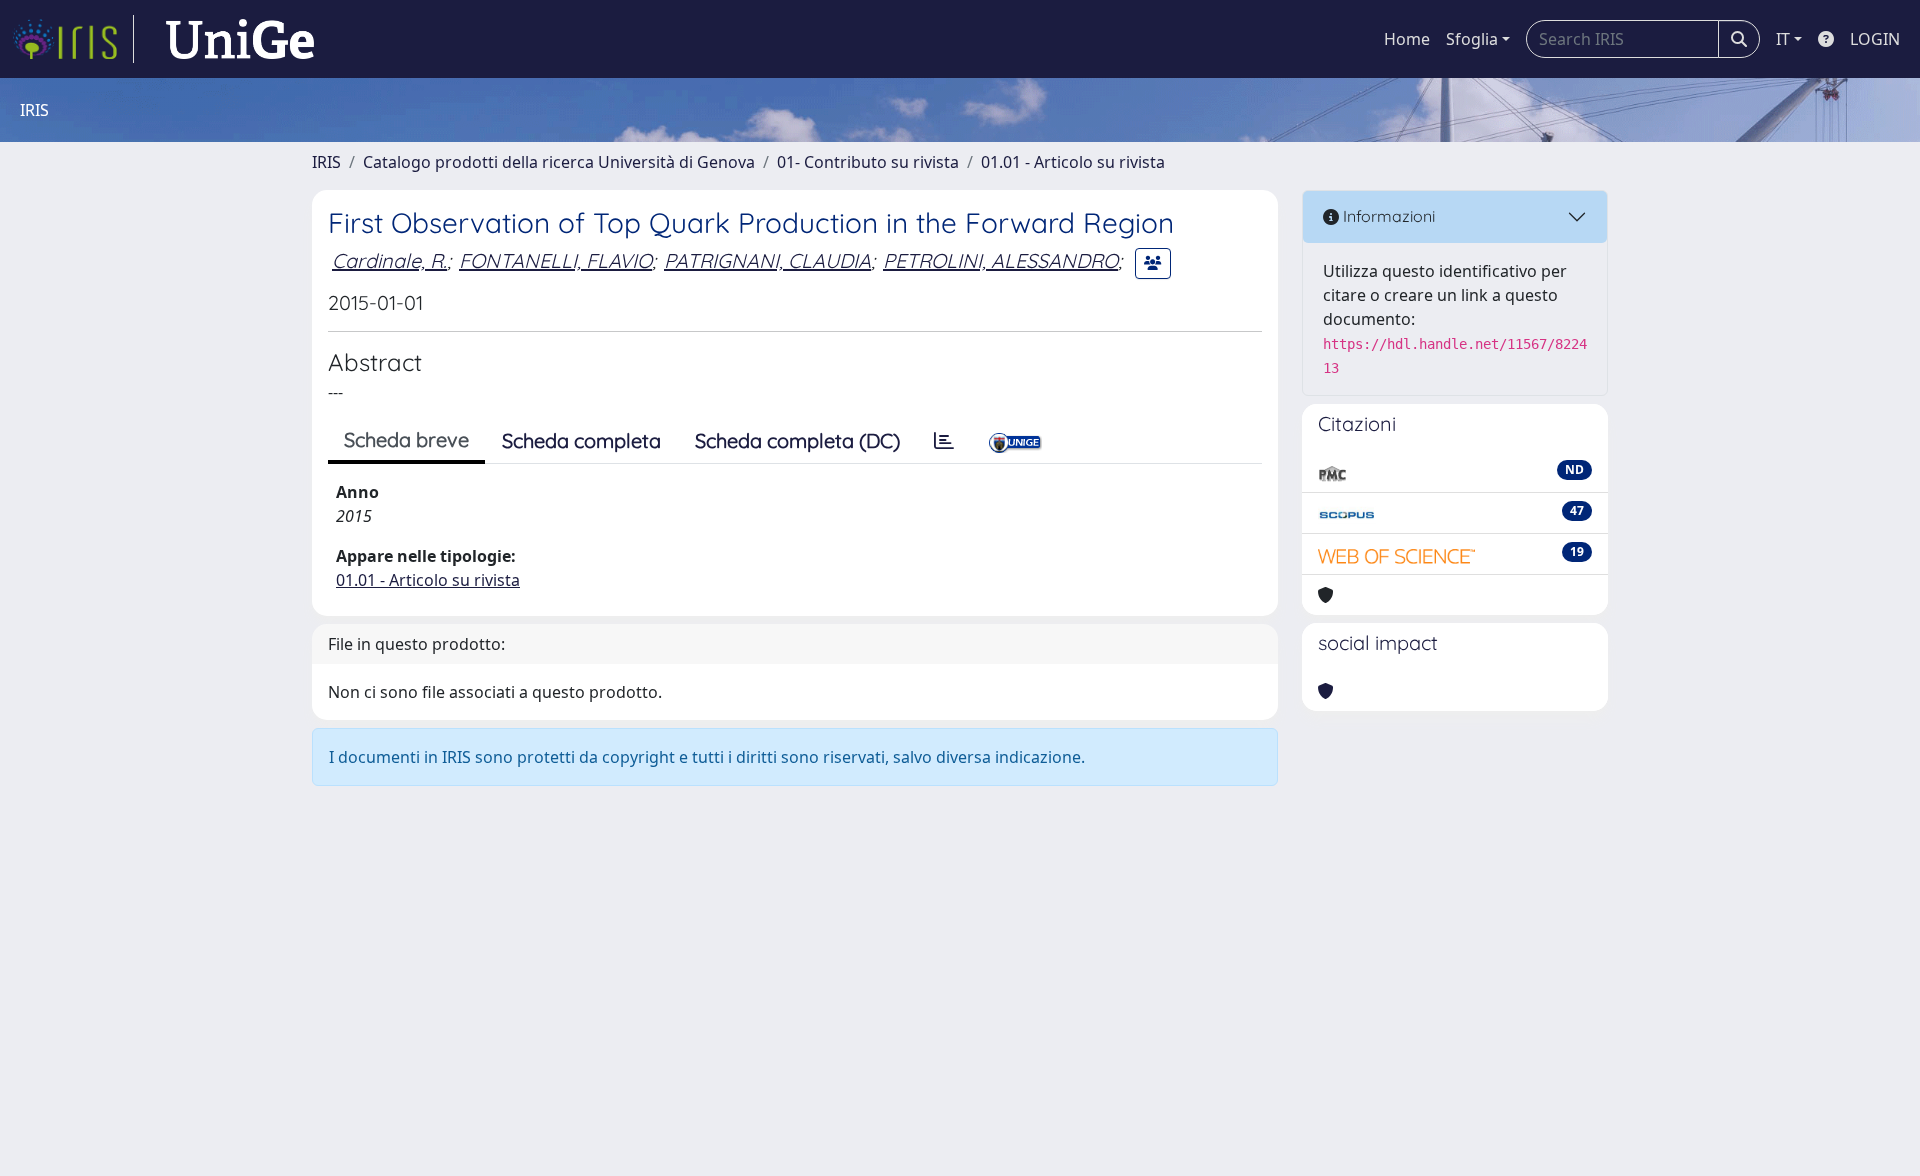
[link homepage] (73, 39)
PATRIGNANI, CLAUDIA (767, 260)
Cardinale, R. (389, 260)
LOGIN (1875, 39)
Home (1407, 39)
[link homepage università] (240, 39)
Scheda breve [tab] (406, 439)
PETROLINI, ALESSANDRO (1000, 260)
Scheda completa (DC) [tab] (797, 440)
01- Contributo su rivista (868, 162)
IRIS (326, 162)
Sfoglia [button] (1472, 39)
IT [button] (1783, 39)
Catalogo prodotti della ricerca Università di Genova (559, 162)
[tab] (944, 441)
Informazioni (1387, 216)
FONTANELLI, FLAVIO (555, 260)
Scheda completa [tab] (581, 440)
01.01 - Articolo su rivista (1073, 162)
